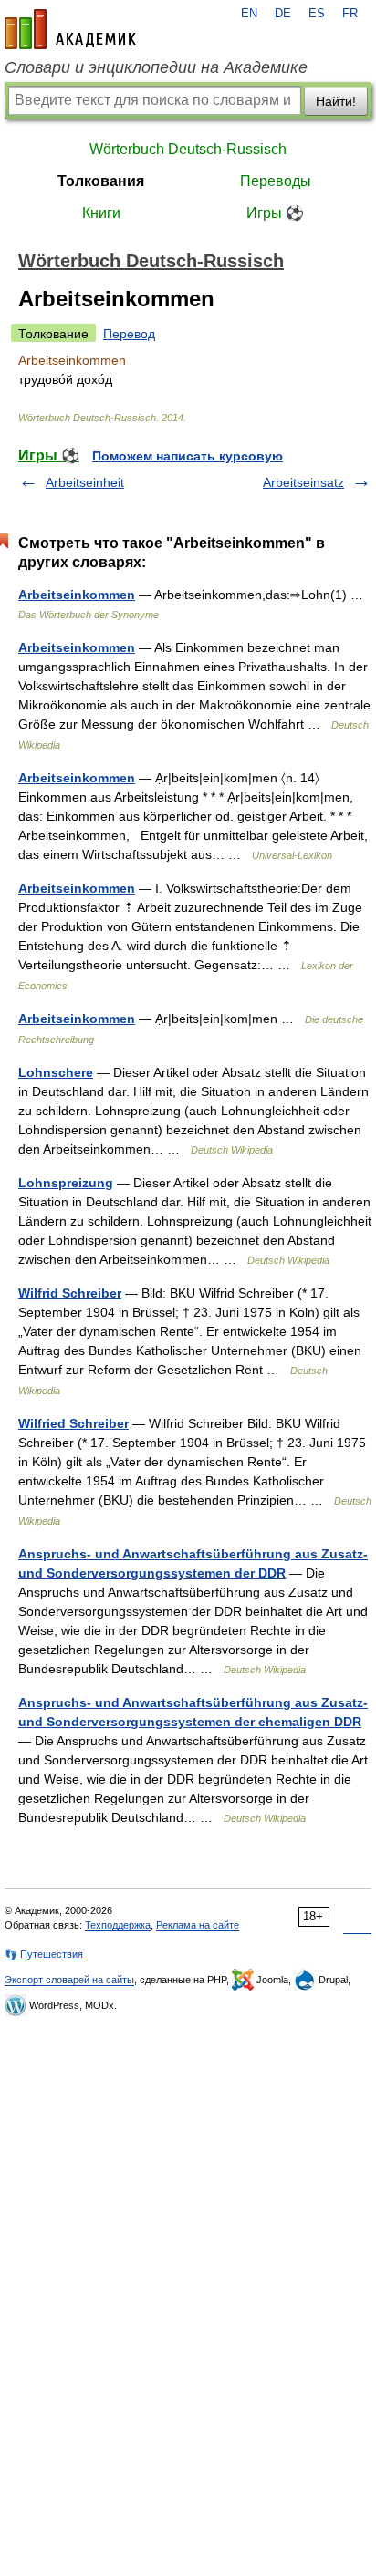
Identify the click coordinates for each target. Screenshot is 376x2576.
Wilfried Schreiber (73, 1423)
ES (317, 14)
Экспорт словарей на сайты (69, 1980)
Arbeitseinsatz (303, 482)
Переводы (276, 181)
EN (249, 14)
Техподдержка (118, 1925)
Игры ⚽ (275, 213)
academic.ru (70, 29)
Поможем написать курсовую (188, 456)
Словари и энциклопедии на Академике (156, 67)
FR (350, 14)
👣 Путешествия (44, 1954)
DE (283, 14)
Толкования (101, 181)
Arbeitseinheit (85, 482)
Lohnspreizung (66, 1183)
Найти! (336, 101)
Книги (101, 213)
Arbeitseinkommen (77, 595)
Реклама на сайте (198, 1925)
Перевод (129, 334)
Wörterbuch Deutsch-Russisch (188, 149)
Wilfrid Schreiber (70, 1293)
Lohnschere (56, 1072)
